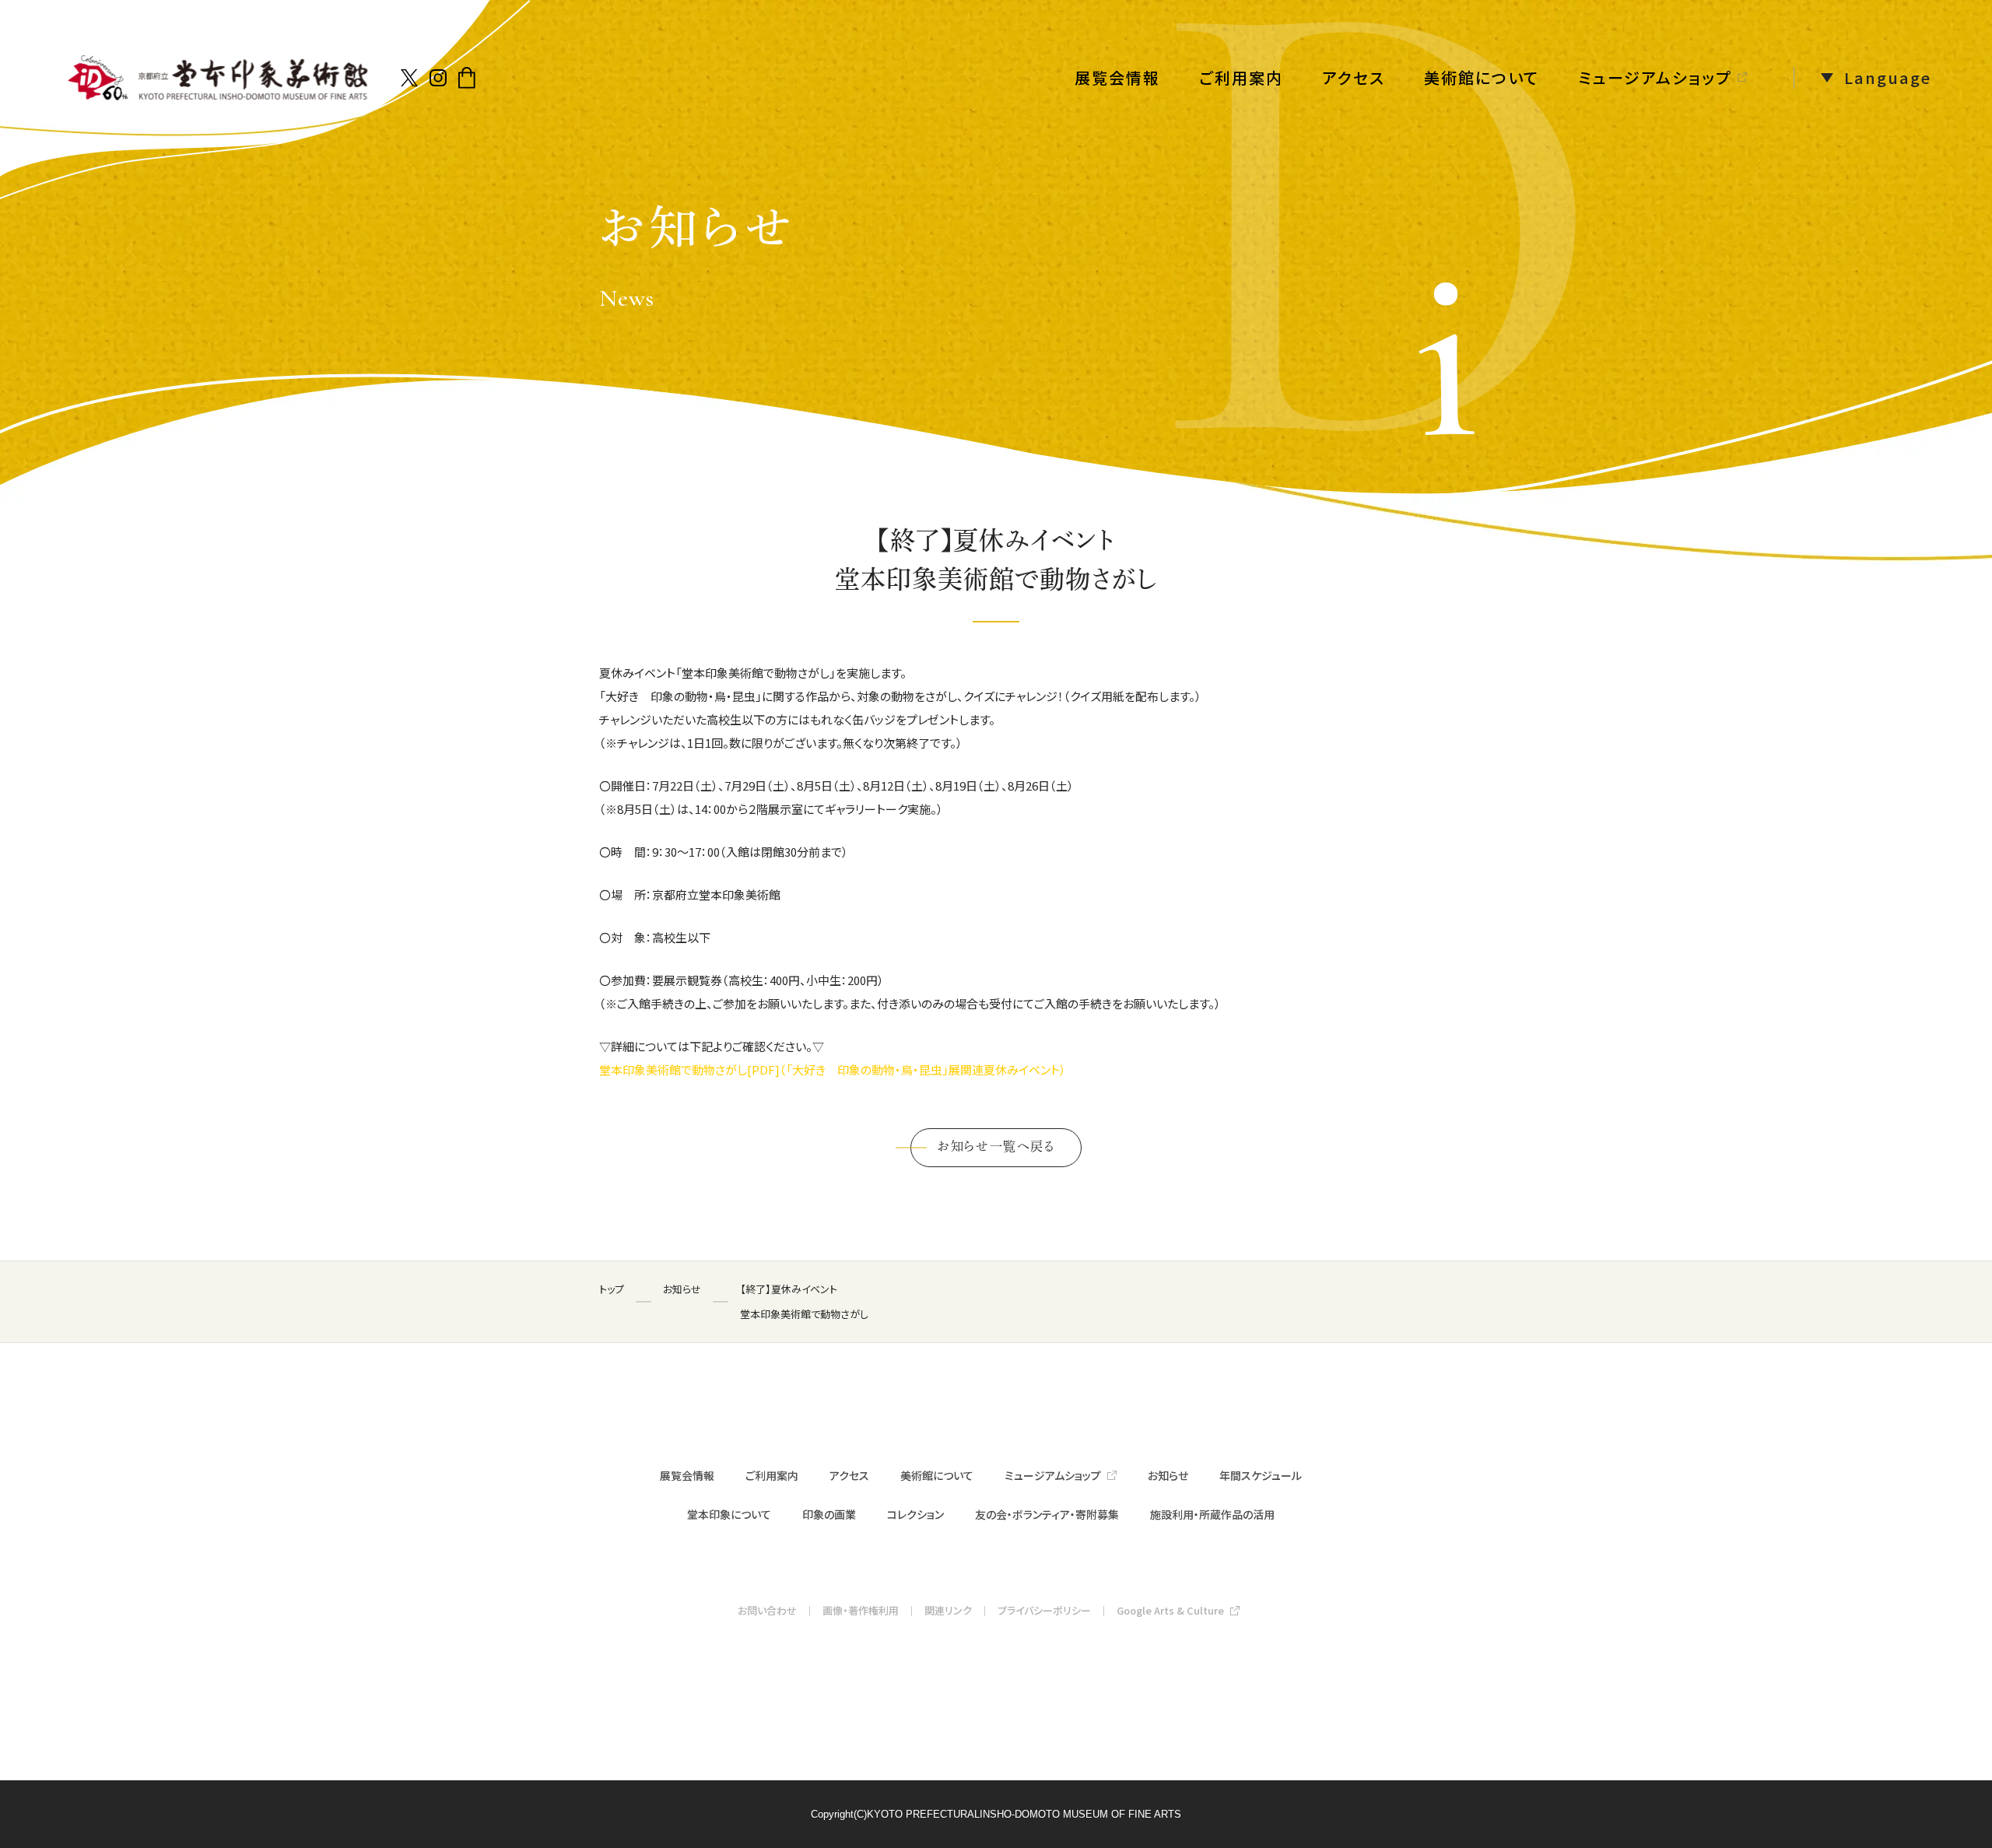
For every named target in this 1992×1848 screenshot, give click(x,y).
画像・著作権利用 (861, 1610)
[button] (1862, 78)
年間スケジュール (1261, 1475)
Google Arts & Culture (1170, 1610)
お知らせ (1168, 1475)
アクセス (1354, 77)
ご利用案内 (1241, 77)
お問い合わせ (767, 1610)
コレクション (915, 1514)
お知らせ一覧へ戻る (996, 1146)
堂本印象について (729, 1514)
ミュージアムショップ (1655, 77)
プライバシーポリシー (1044, 1610)
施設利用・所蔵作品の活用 (1212, 1514)
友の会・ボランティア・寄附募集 (1047, 1514)
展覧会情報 (1117, 77)
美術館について (1482, 77)
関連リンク (948, 1610)
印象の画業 (829, 1514)
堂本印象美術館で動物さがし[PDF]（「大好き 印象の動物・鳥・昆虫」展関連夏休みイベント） (833, 1070)
